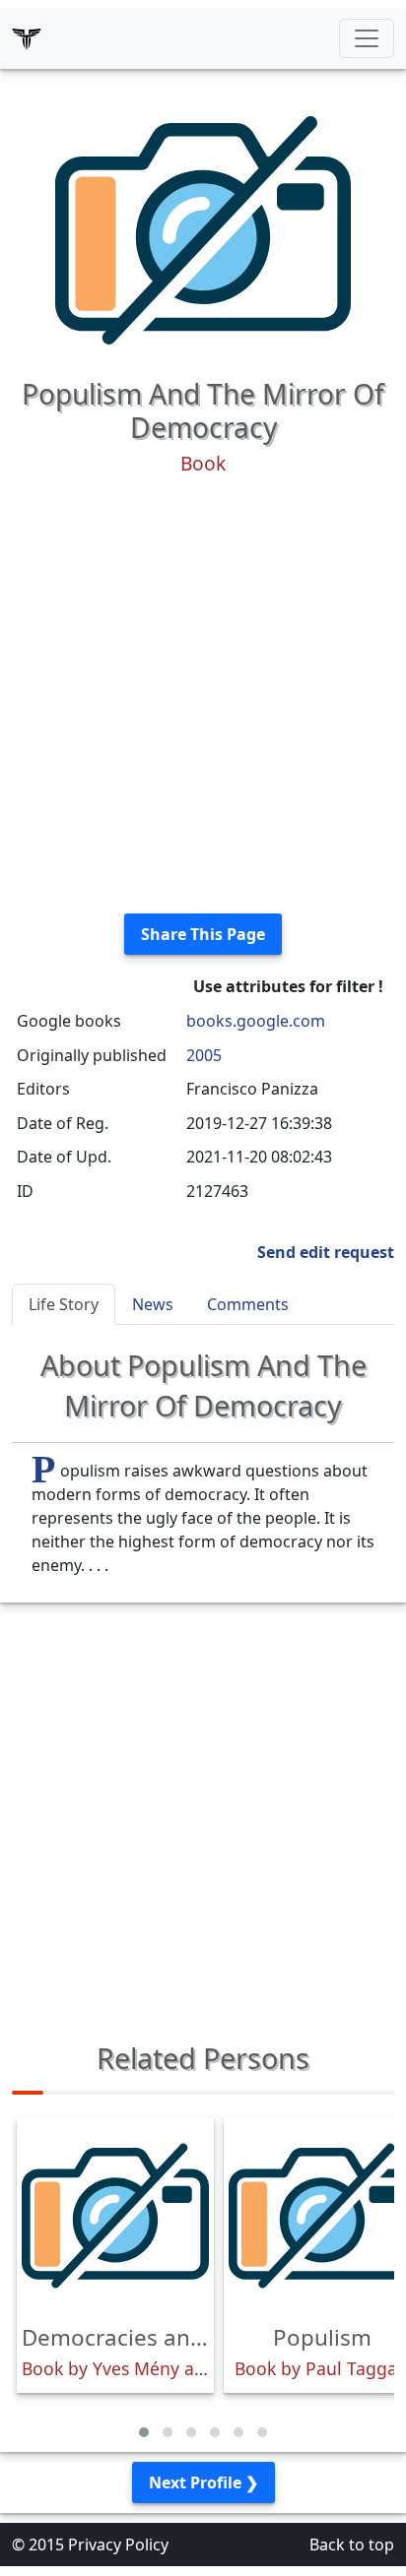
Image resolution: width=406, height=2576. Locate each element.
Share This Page (203, 934)
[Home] (27, 38)
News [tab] (153, 1304)
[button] (144, 2432)
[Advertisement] (203, 695)
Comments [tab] (248, 1304)
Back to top (352, 2545)
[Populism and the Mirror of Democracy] (203, 228)
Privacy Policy (118, 2545)
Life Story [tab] (64, 1304)
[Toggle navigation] (367, 38)
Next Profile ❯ (203, 2482)
